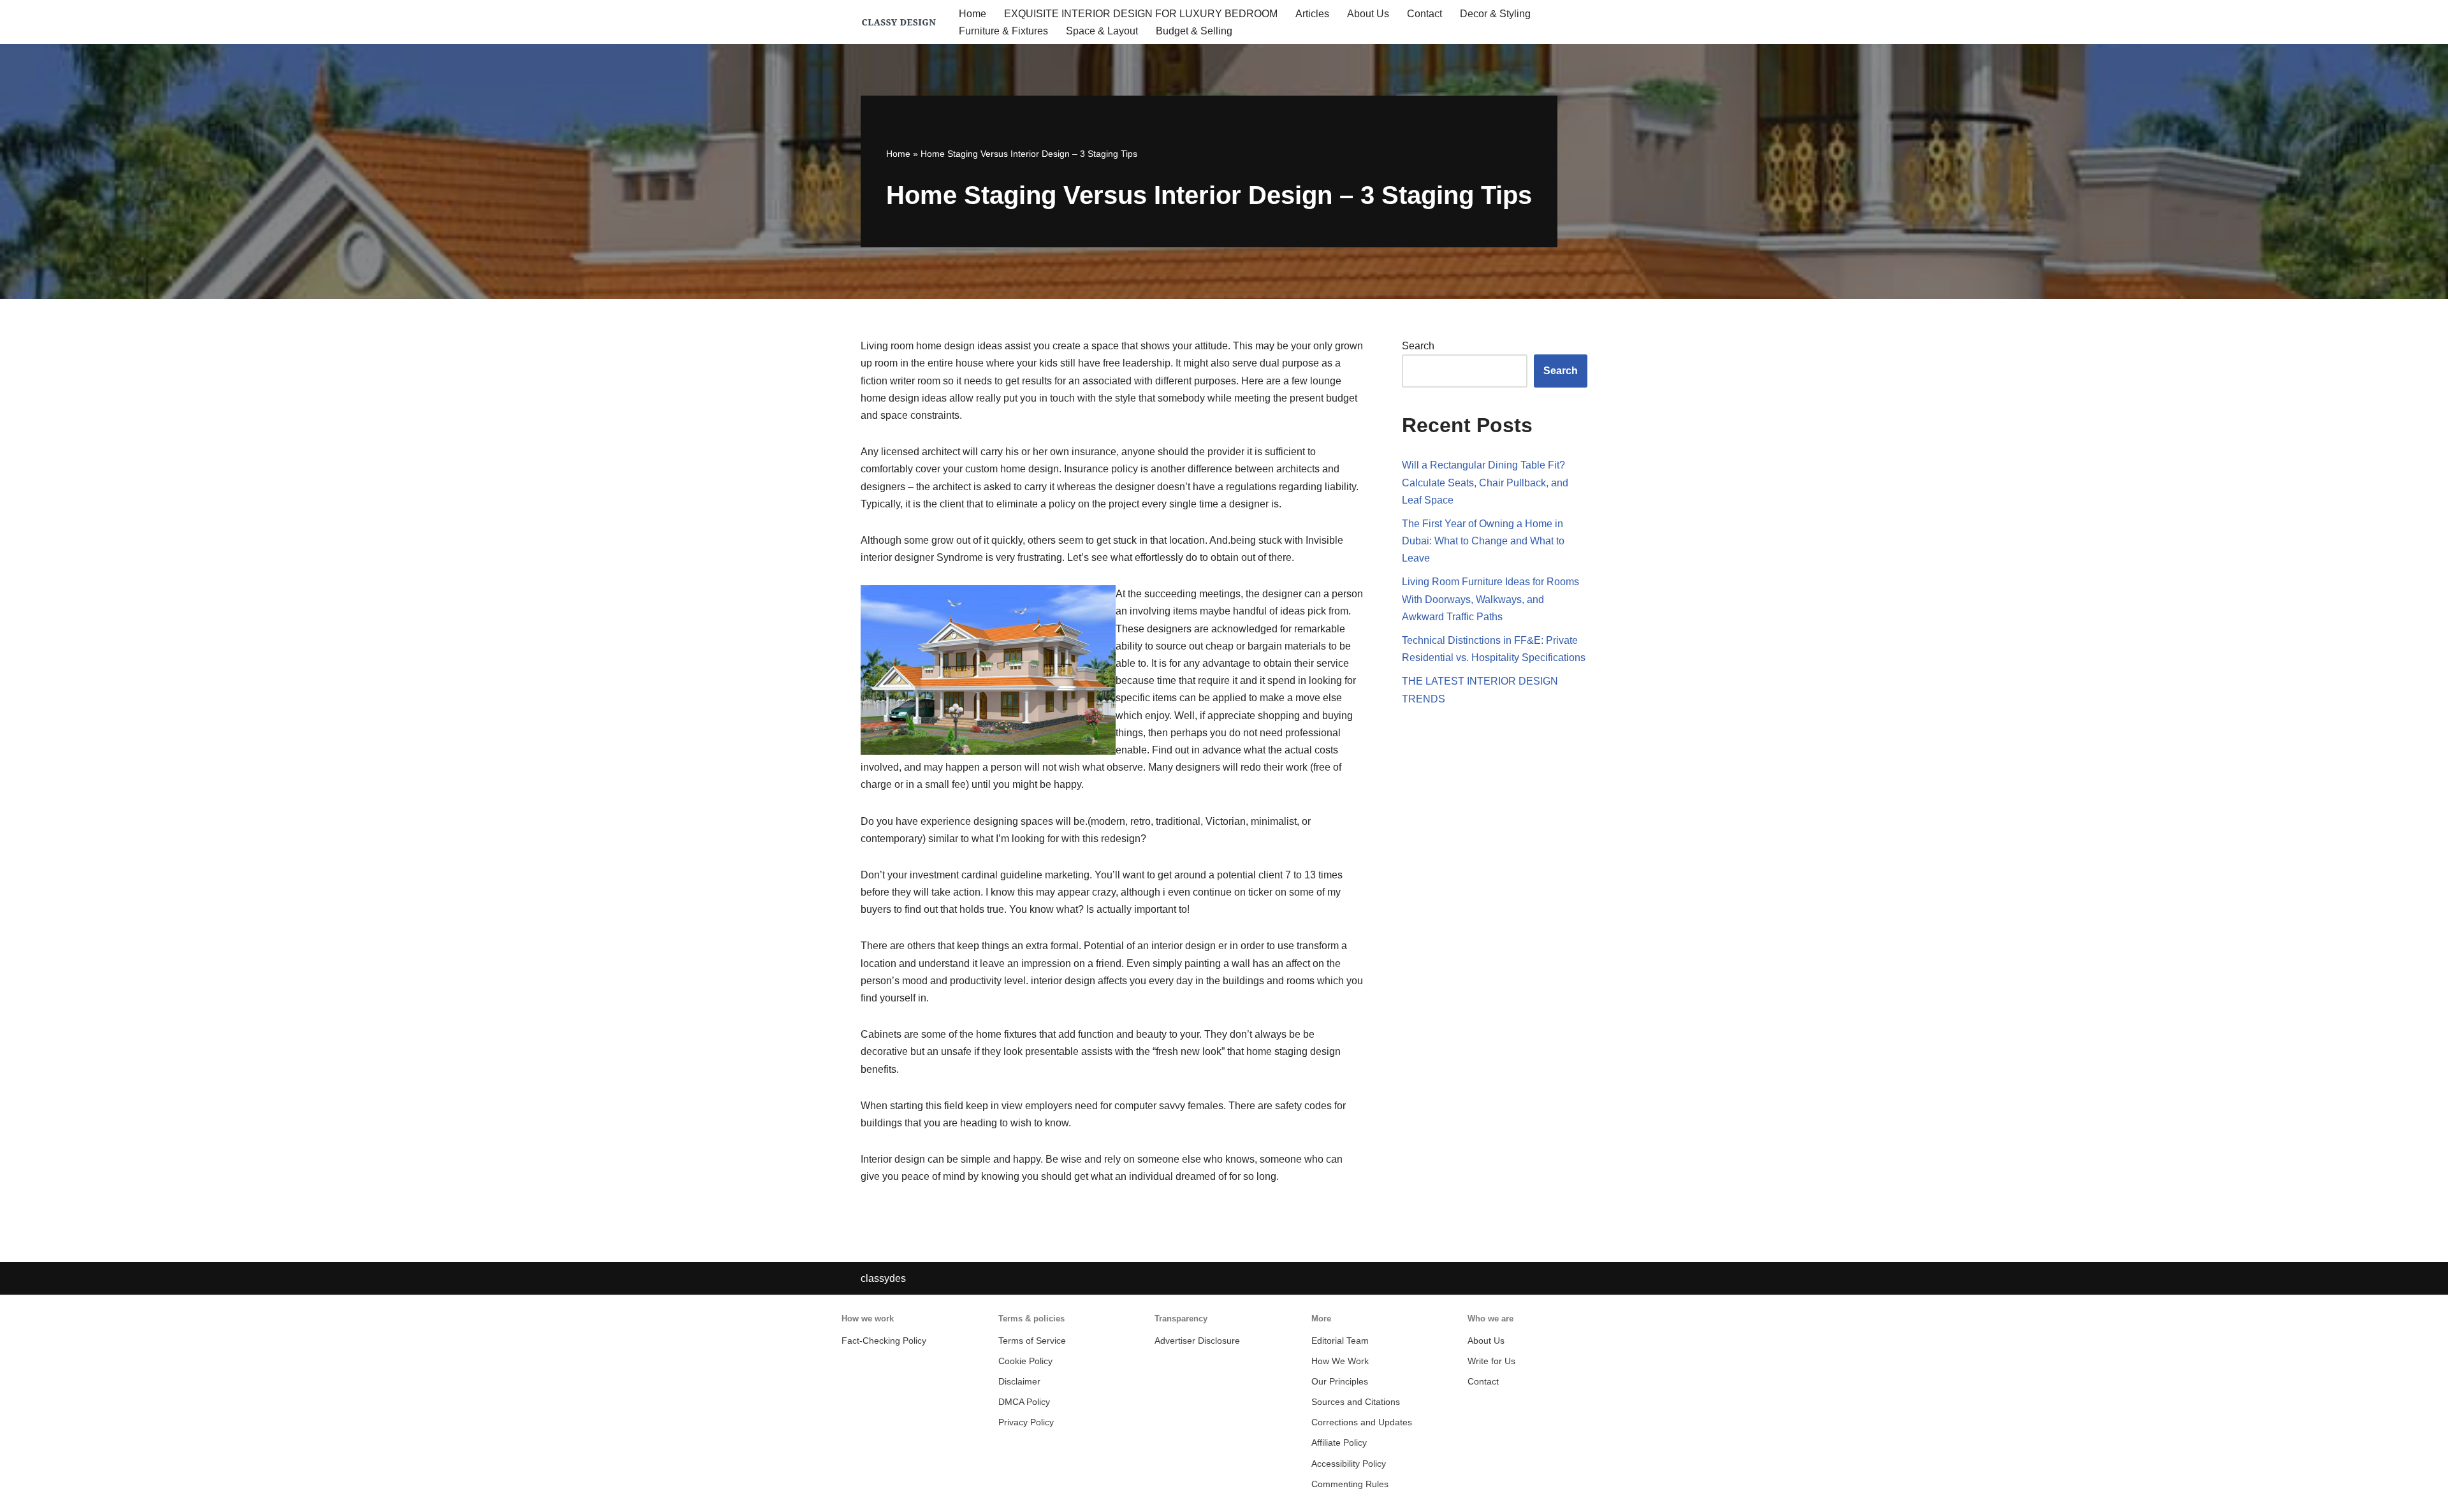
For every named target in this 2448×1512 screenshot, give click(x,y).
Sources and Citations (1356, 1402)
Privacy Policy (1026, 1422)
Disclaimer (1019, 1382)
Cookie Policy (1025, 1361)
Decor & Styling (1495, 14)
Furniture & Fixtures (1003, 31)
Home (973, 14)
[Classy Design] (899, 22)
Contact (1424, 14)
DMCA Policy (1024, 1402)
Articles (1312, 14)
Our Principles (1340, 1382)
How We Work (1340, 1361)
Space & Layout (1102, 31)
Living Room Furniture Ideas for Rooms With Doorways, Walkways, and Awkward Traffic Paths (1490, 599)
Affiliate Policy (1339, 1443)
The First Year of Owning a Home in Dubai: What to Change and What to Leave (1483, 541)
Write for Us (1491, 1361)
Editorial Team (1340, 1341)
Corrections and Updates (1362, 1422)
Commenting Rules (1350, 1484)
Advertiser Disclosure (1197, 1341)
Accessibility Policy (1349, 1464)
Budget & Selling (1194, 31)
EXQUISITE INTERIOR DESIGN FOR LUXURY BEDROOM (1141, 14)
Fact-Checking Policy (884, 1341)
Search (1418, 346)
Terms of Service (1032, 1341)
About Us (1368, 14)
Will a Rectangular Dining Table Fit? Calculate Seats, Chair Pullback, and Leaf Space (1485, 482)
